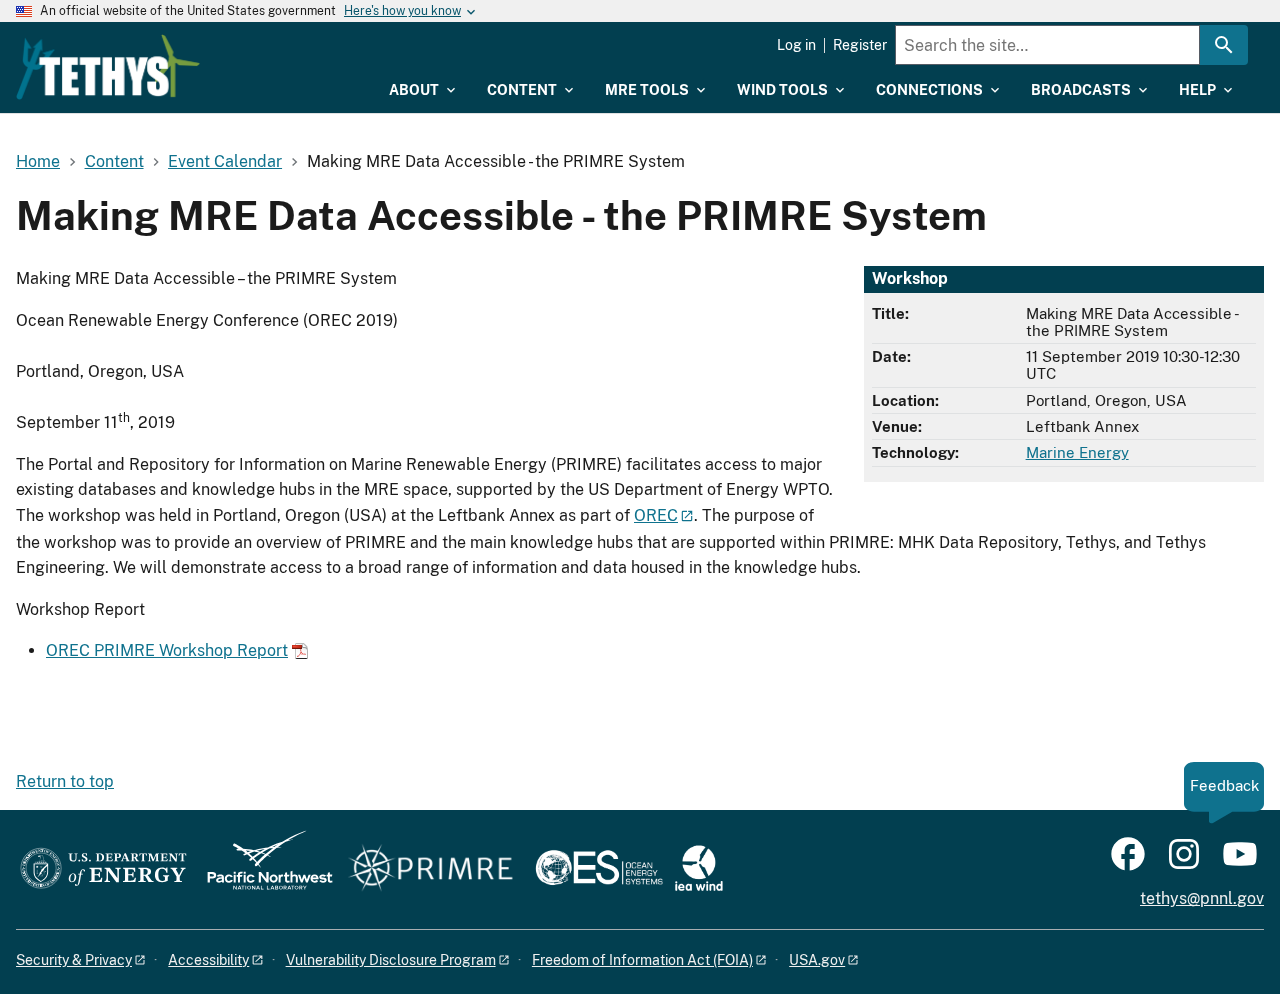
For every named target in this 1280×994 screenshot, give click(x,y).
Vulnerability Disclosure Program (391, 960)
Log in (796, 45)
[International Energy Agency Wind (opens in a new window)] (699, 869)
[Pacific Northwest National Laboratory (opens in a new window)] (262, 869)
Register (860, 45)
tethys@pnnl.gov (1202, 898)
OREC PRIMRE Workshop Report (167, 650)
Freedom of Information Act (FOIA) (642, 960)
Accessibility (208, 960)
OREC (656, 515)
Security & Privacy (74, 960)
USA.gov (817, 960)
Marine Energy (1077, 452)
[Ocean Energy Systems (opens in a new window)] (600, 869)
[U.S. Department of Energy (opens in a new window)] (103, 869)
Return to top (65, 781)
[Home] (108, 67)
